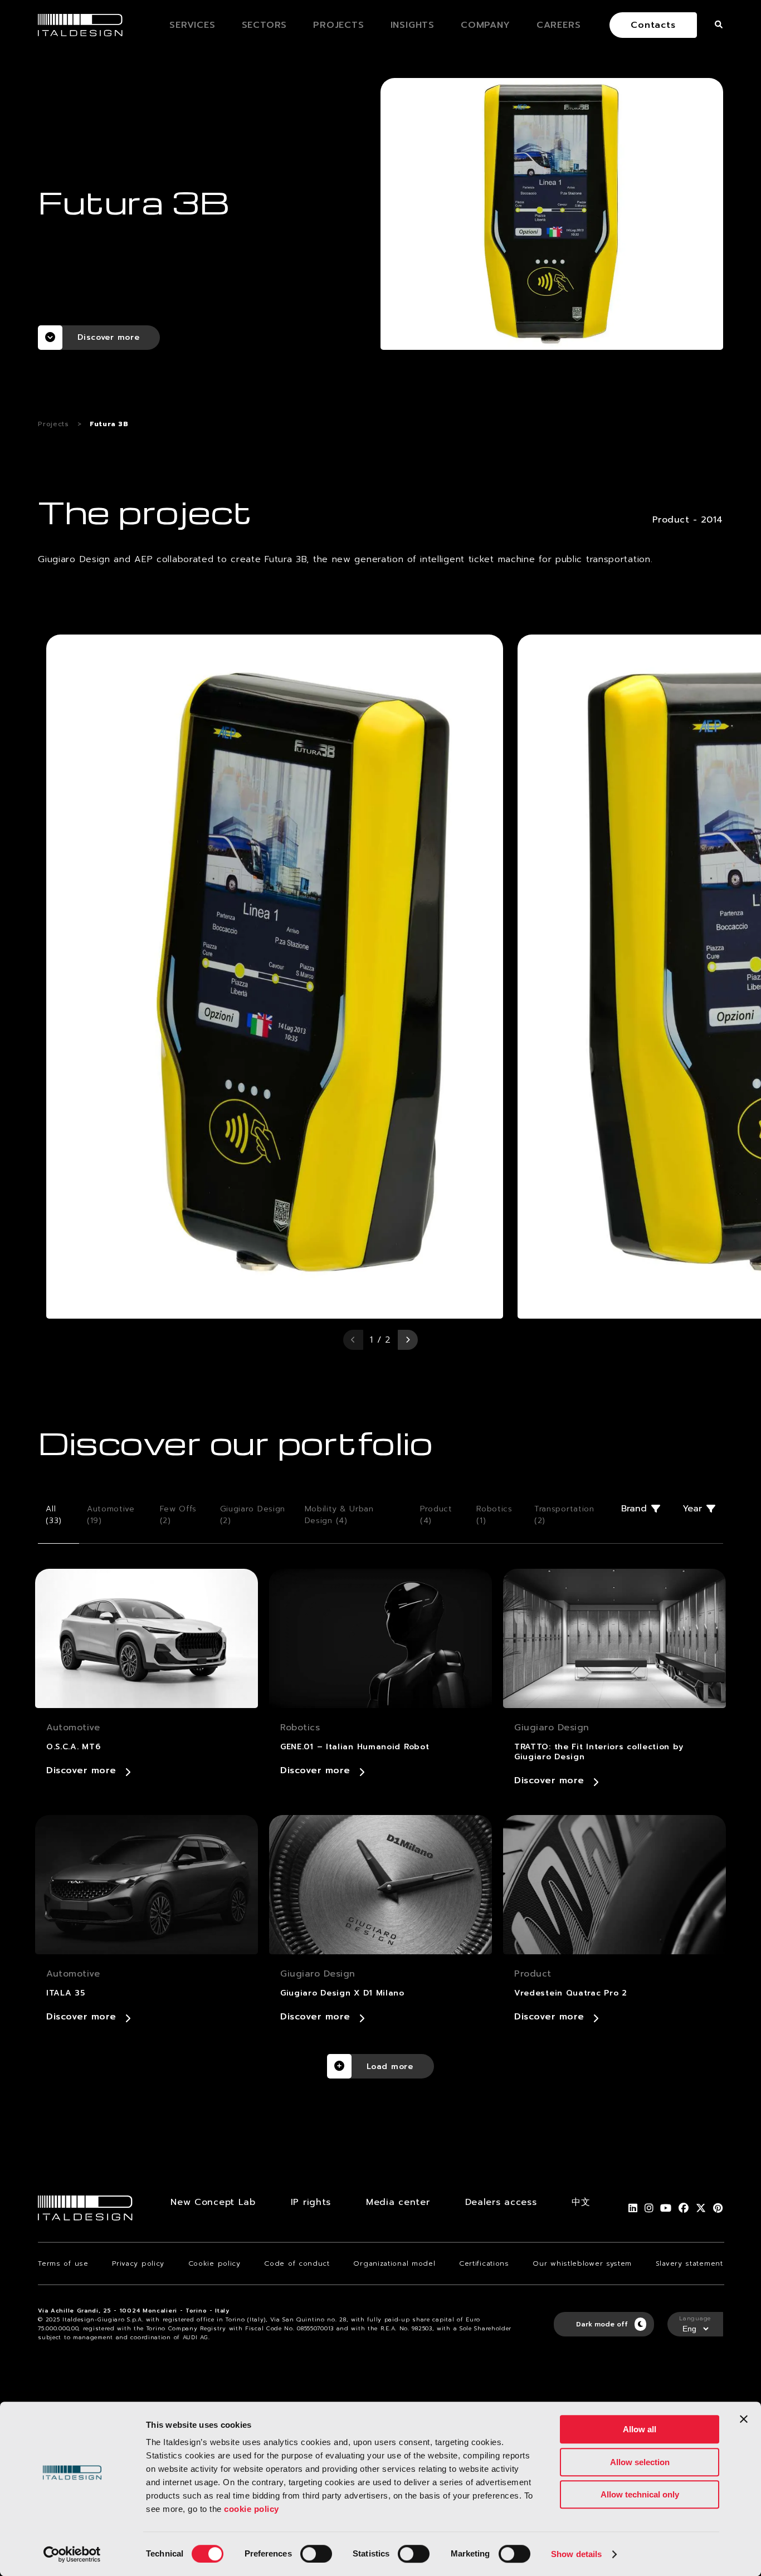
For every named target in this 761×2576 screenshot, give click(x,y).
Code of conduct (297, 2263)
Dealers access (501, 2202)
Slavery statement (689, 2263)
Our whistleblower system (582, 2263)
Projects (338, 25)
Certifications (484, 2263)
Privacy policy (138, 2263)
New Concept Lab (213, 2202)
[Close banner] (744, 2419)
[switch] (316, 2554)
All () (54, 1515)
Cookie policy (214, 2263)
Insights (413, 25)
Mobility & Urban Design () (339, 1515)
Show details (576, 2554)
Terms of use (63, 2263)
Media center (398, 2202)
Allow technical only (640, 2494)
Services (192, 25)
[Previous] (353, 1340)
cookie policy (252, 2509)
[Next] (408, 1340)
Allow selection (640, 2462)
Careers (559, 25)
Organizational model (394, 2263)
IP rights (311, 2202)
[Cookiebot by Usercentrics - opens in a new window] (72, 2554)
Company (486, 25)
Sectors (265, 25)
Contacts (653, 25)
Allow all (640, 2429)
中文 (581, 2202)
